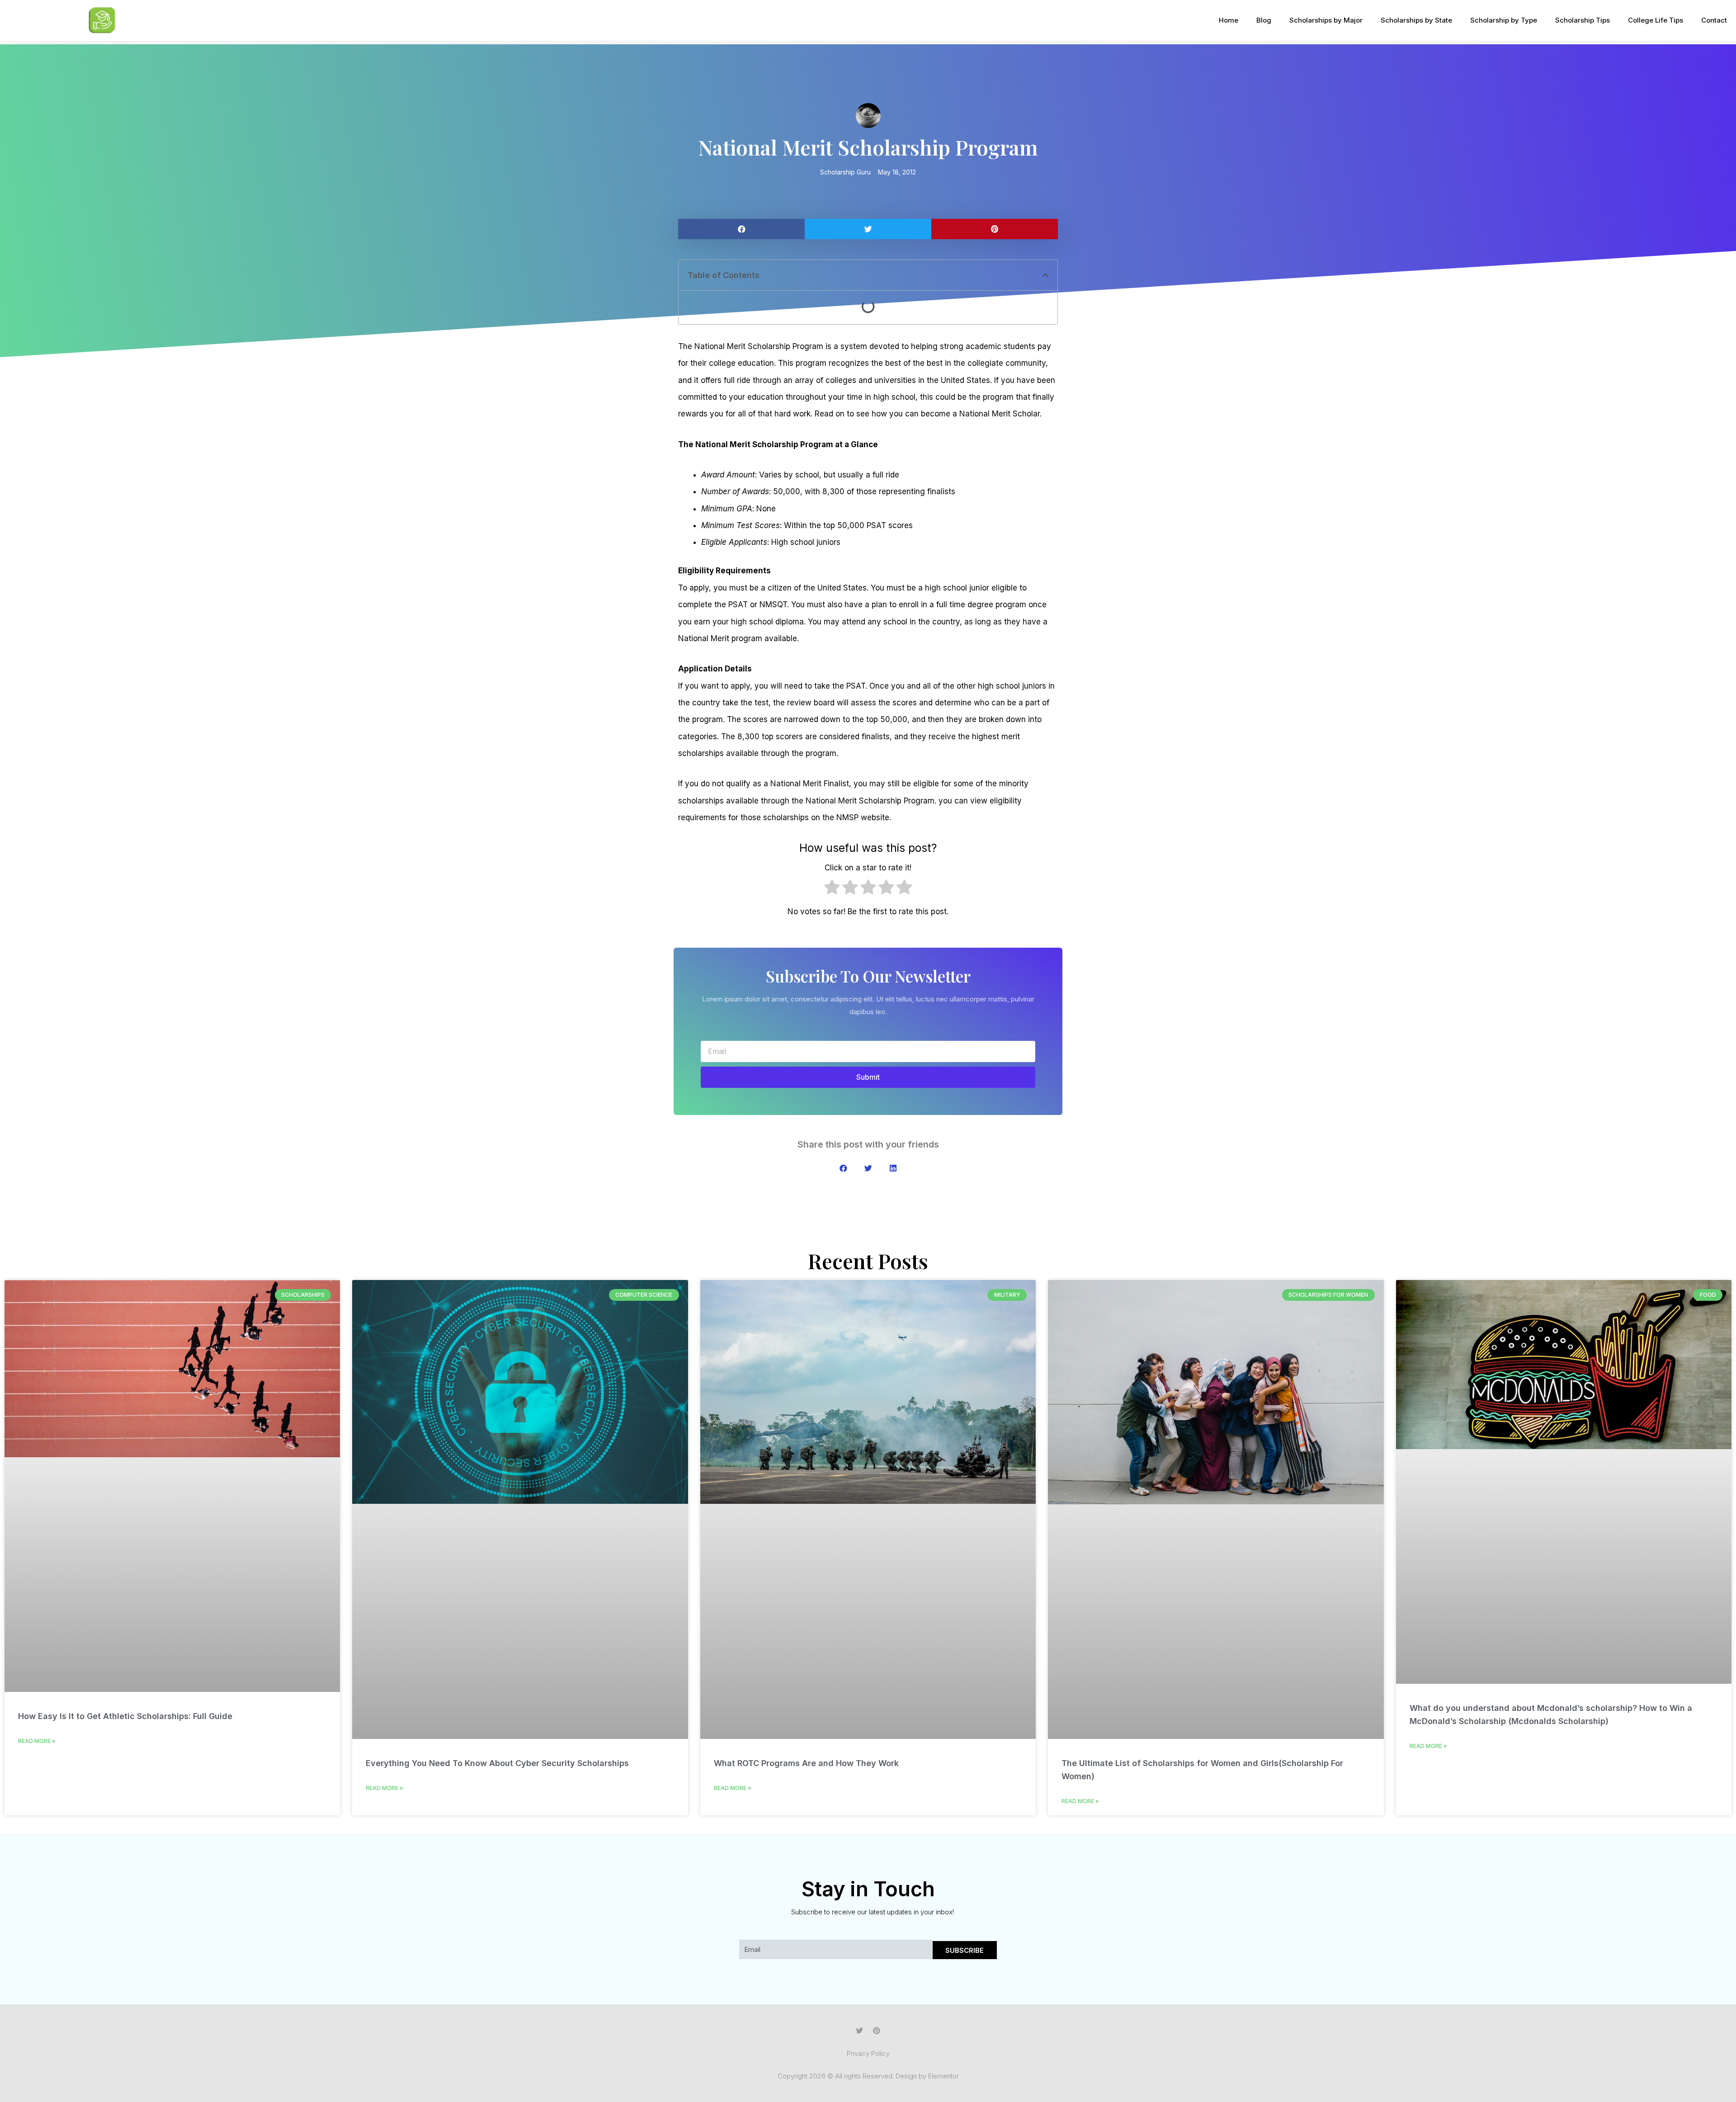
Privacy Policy (868, 2053)
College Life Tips (1656, 20)
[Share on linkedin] (893, 1168)
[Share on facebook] (741, 229)
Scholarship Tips (1583, 20)
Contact (1714, 20)
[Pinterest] (877, 2031)
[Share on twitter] (868, 229)
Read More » (37, 1741)
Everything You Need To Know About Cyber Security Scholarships (497, 1763)
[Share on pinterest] (995, 229)
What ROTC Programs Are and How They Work (806, 1763)
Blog (1264, 20)
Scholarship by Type (1504, 20)
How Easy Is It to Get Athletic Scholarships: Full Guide (125, 1716)
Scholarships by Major (1326, 20)
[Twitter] (859, 2031)
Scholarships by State (1416, 20)
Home (1229, 20)
